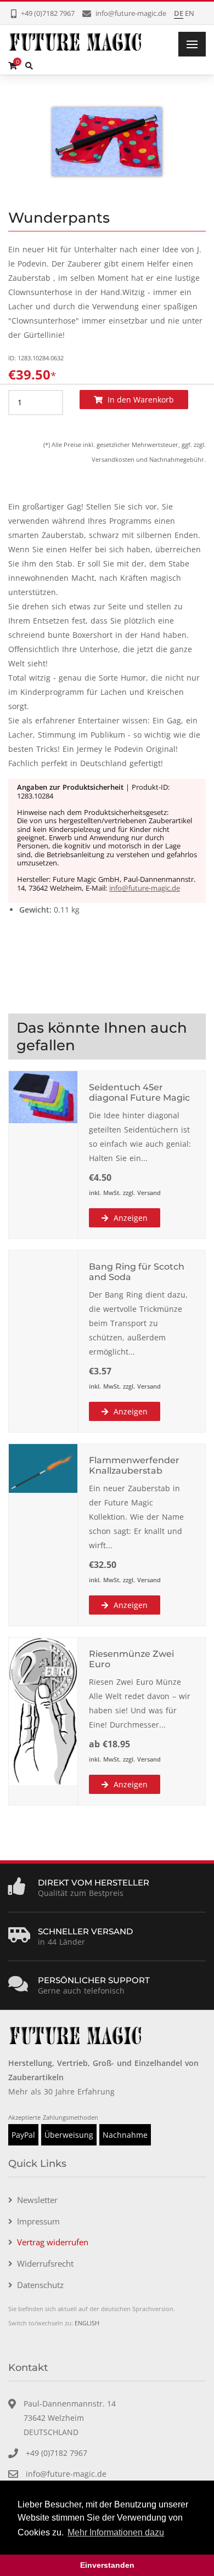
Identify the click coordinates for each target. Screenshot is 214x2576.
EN (190, 13)
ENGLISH (87, 2323)
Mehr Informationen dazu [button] (116, 2532)
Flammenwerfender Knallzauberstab (134, 1465)
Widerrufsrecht (45, 2263)
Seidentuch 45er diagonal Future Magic (139, 1092)
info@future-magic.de (145, 888)
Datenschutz (40, 2285)
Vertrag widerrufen (53, 2242)
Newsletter (37, 2200)
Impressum (38, 2221)
